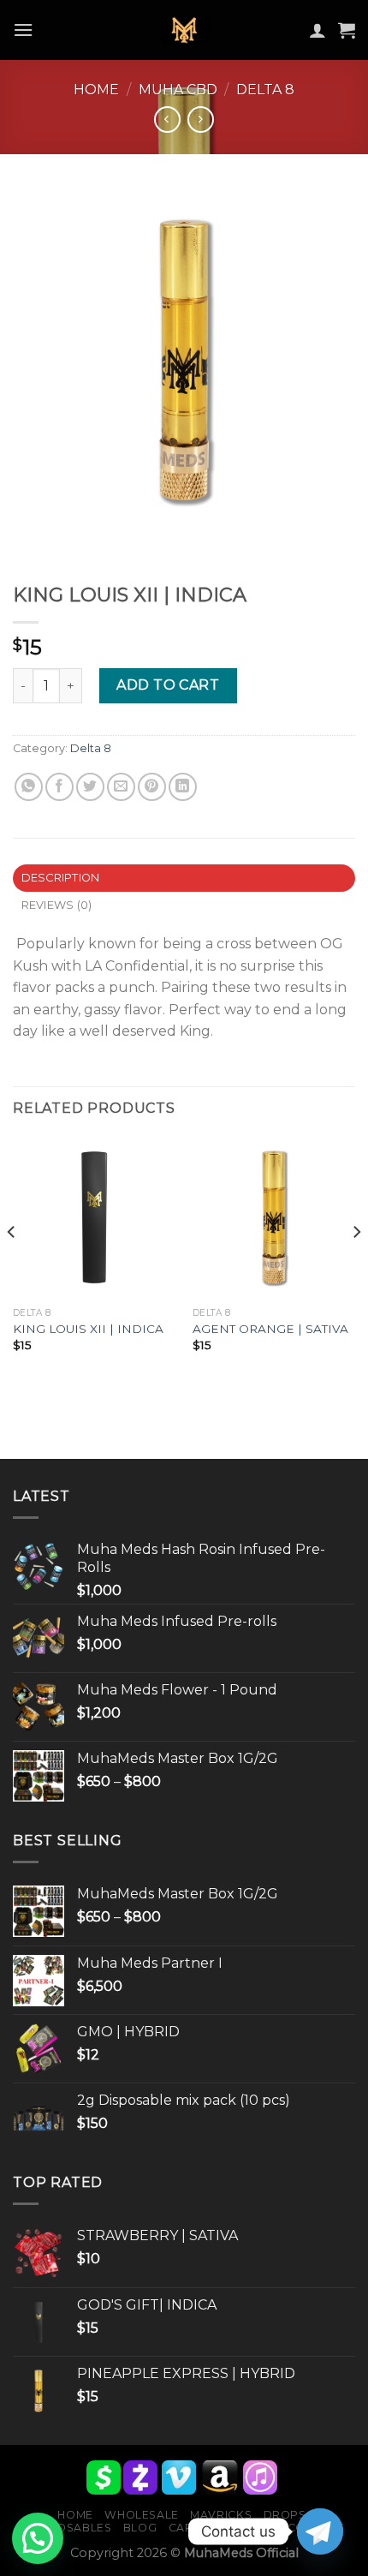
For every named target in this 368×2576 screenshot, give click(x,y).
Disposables (71, 2528)
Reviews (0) (57, 905)
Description (61, 878)
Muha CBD (178, 90)
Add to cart (168, 685)
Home (96, 90)
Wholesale (142, 2515)
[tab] (184, 878)
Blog (140, 2528)
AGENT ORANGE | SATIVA (270, 1329)
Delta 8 (265, 90)
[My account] (318, 30)
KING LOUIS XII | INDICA (88, 1329)
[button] (38, 2538)
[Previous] (12, 1266)
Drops (285, 2515)
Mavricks (221, 2515)
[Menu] (23, 30)
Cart (184, 2528)
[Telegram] (320, 2531)
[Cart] (347, 30)
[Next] (356, 1266)
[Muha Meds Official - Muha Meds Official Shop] (184, 30)
